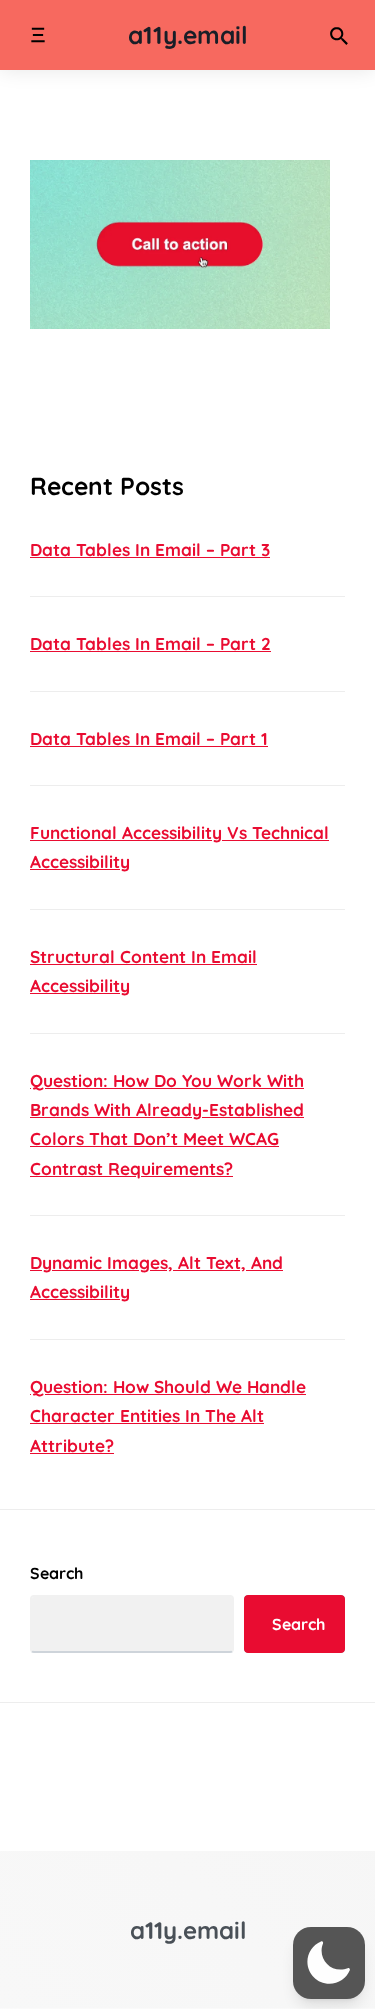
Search (56, 1573)
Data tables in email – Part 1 (149, 738)
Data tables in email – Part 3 (150, 549)
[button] (329, 1963)
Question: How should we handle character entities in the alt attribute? (168, 1416)
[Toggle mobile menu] (37, 34)
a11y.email (188, 34)
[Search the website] (339, 35)
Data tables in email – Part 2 (150, 643)
